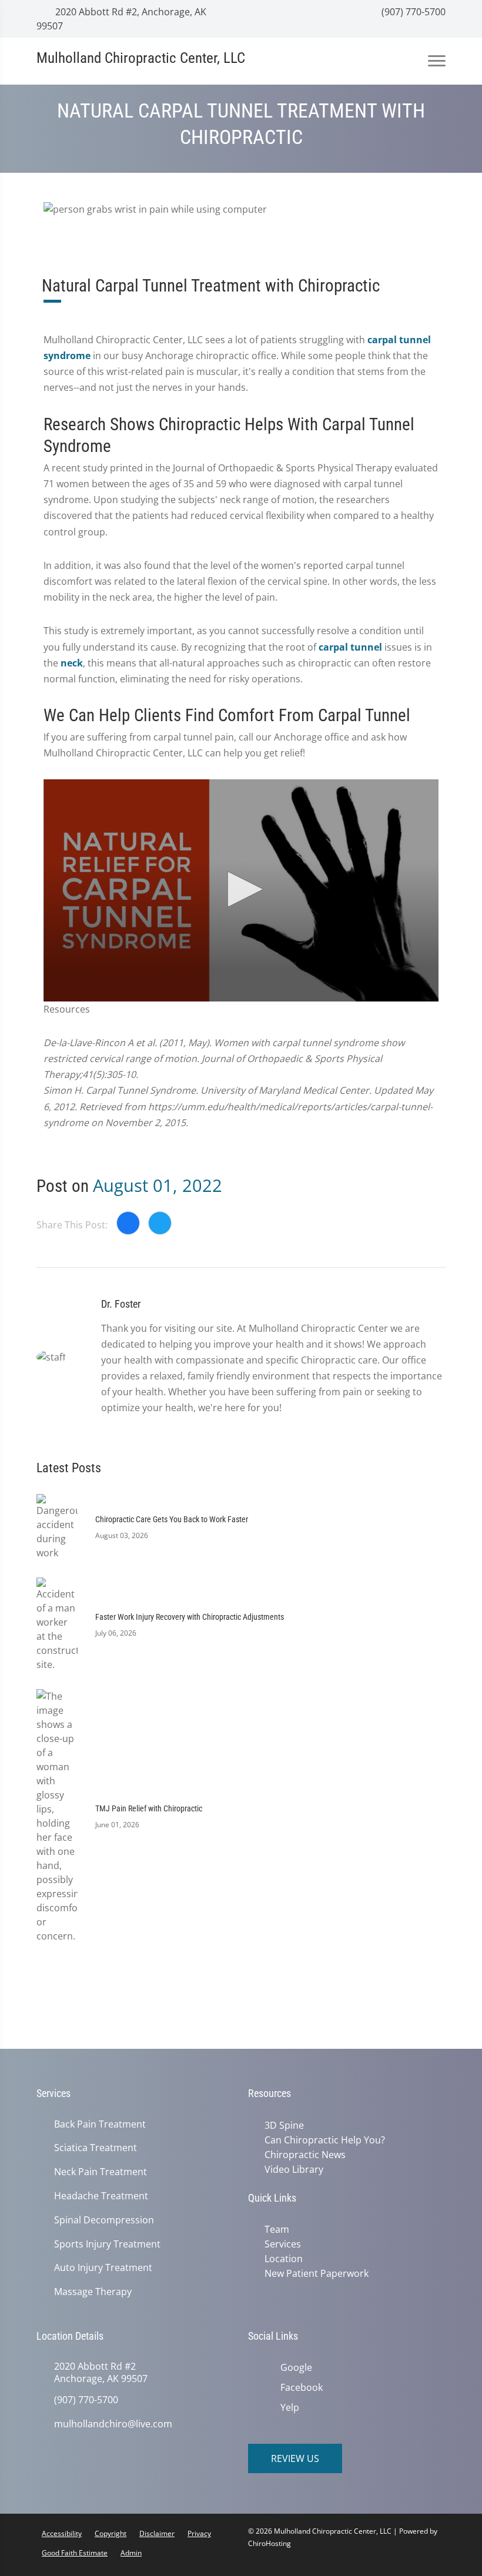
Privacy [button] (199, 2533)
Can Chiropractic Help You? (322, 2139)
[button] (241, 889)
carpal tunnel (350, 647)
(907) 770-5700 (412, 12)
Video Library (292, 2168)
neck (72, 663)
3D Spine (282, 2125)
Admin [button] (131, 2553)
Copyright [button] (111, 2533)
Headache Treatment (101, 2196)
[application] (241, 890)
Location (281, 2255)
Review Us (295, 2458)
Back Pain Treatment (100, 2124)
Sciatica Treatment (96, 2148)
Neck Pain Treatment (101, 2172)
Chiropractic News (303, 2153)
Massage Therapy (93, 2292)
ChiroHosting (270, 2543)
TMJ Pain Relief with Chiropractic (149, 1808)
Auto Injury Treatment (103, 2268)
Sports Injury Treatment (107, 2244)
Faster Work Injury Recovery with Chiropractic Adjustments (190, 1617)
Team (275, 2227)
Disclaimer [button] (157, 2533)
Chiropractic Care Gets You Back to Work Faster (172, 1519)
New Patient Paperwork (314, 2269)
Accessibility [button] (62, 2533)
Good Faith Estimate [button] (75, 2553)
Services (280, 2241)
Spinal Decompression (104, 2220)
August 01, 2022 (158, 1185)
